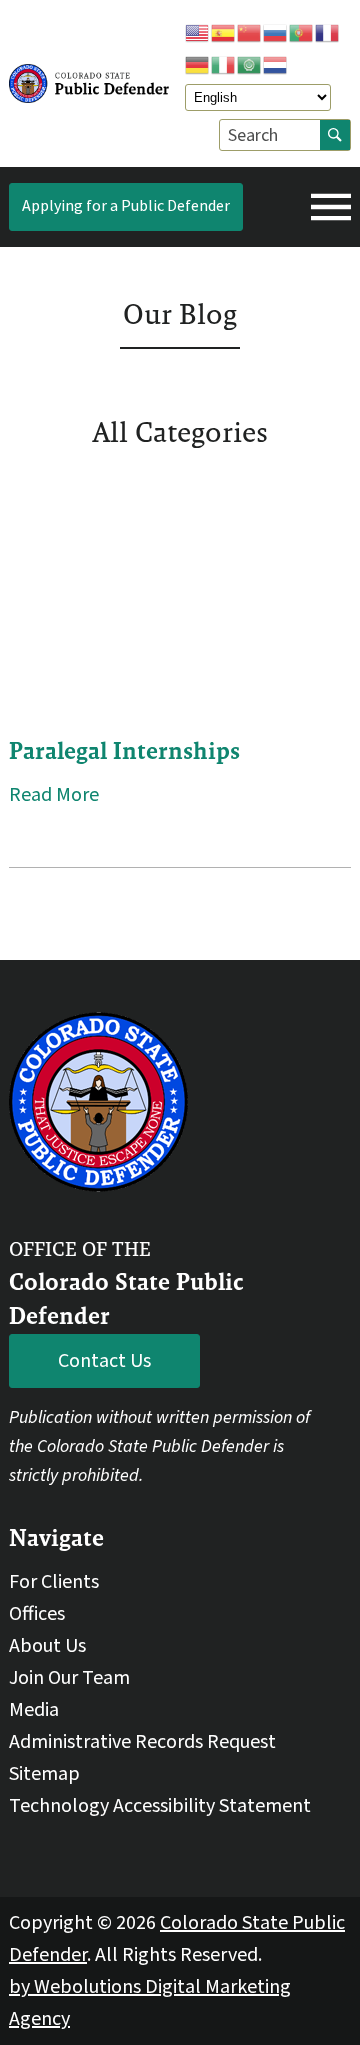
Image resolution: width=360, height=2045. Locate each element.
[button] (331, 207)
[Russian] (276, 32)
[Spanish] (224, 32)
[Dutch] (276, 64)
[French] (328, 32)
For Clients (54, 1582)
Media (34, 1710)
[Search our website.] (335, 135)
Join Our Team (69, 1678)
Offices (37, 1614)
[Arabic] (250, 64)
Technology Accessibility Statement (160, 1806)
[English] (198, 32)
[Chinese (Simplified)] (250, 32)
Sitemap (44, 1774)
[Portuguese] (302, 32)
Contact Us (104, 1361)
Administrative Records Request (142, 1742)
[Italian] (224, 64)
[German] (198, 64)
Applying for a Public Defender (126, 206)
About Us (47, 1646)
